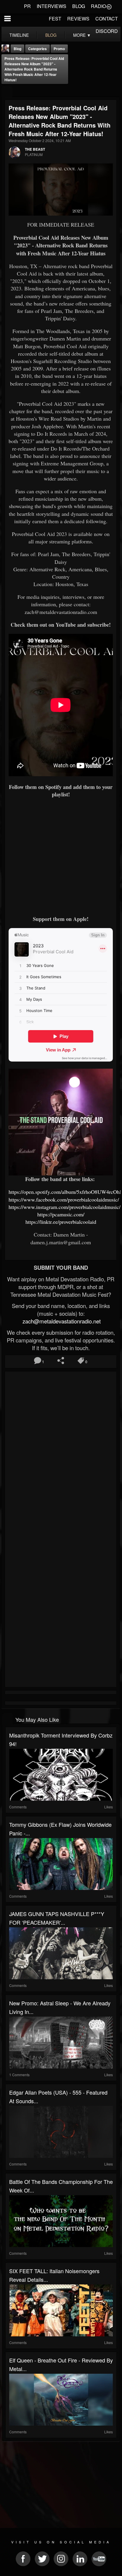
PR (27, 6)
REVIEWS (78, 19)
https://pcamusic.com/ (61, 1214)
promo (59, 49)
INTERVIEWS (52, 6)
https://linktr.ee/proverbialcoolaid (61, 1222)
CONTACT (107, 19)
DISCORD (107, 31)
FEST (55, 19)
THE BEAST (35, 149)
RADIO (98, 6)
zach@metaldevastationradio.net (61, 1321)
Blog (17, 49)
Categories (37, 49)
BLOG (79, 6)
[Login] (109, 6)
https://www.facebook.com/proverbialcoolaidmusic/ (64, 1199)
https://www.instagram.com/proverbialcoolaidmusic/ (65, 1207)
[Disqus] (61, 1452)
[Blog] (7, 92)
